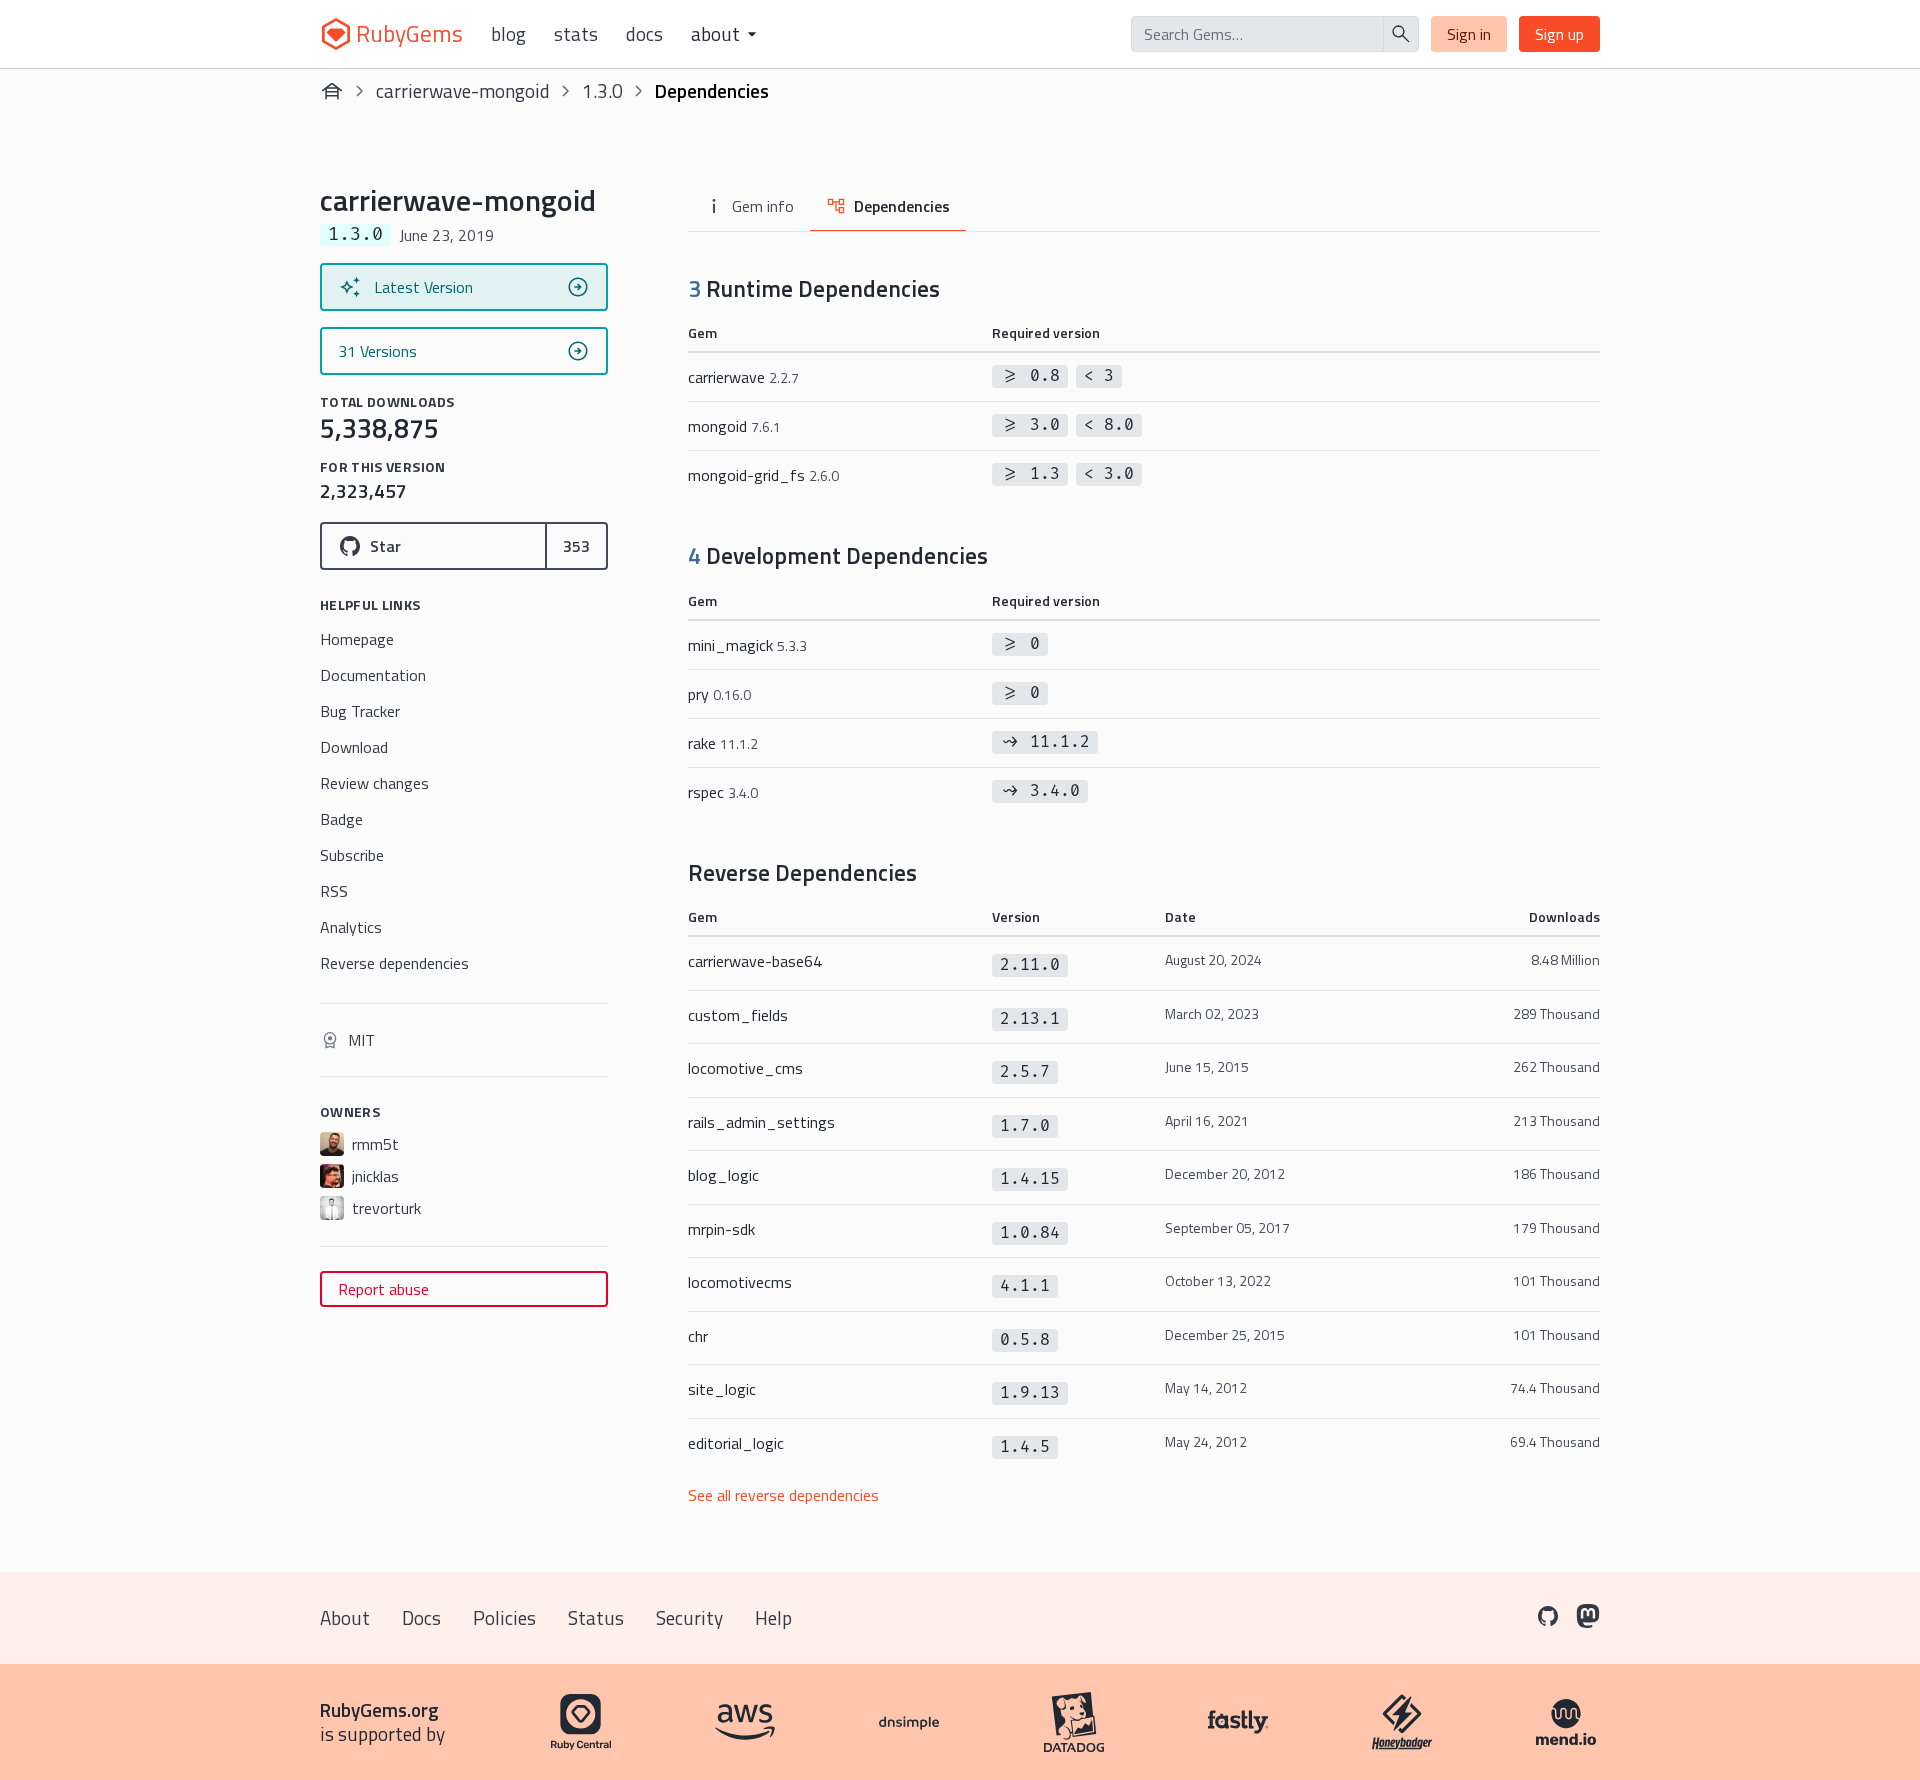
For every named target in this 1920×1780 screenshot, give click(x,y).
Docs (644, 34)
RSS (334, 891)
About (345, 1617)
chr (698, 1336)
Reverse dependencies (394, 963)
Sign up (1559, 34)
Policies (504, 1617)
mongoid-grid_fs (763, 475)
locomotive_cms (745, 1068)
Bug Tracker (360, 711)
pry (719, 694)
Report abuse (383, 1289)
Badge (341, 819)
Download (354, 747)
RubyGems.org (379, 1709)
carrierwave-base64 (755, 961)
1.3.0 (602, 90)
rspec (723, 792)
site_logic (722, 1389)
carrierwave (743, 377)
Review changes (374, 783)
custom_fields (738, 1015)
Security (689, 1617)
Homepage (357, 639)
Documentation (373, 675)
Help (773, 1617)
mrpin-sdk (721, 1229)
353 (576, 546)
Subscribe (352, 855)
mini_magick (747, 645)
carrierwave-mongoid (463, 90)
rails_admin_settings (761, 1122)
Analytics (351, 927)
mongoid (734, 426)
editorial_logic (736, 1443)
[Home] (332, 91)
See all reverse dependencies (783, 1495)
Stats (576, 34)
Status (596, 1617)
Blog (508, 34)
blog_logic (723, 1175)
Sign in (1469, 34)
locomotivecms (740, 1282)
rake (723, 743)
